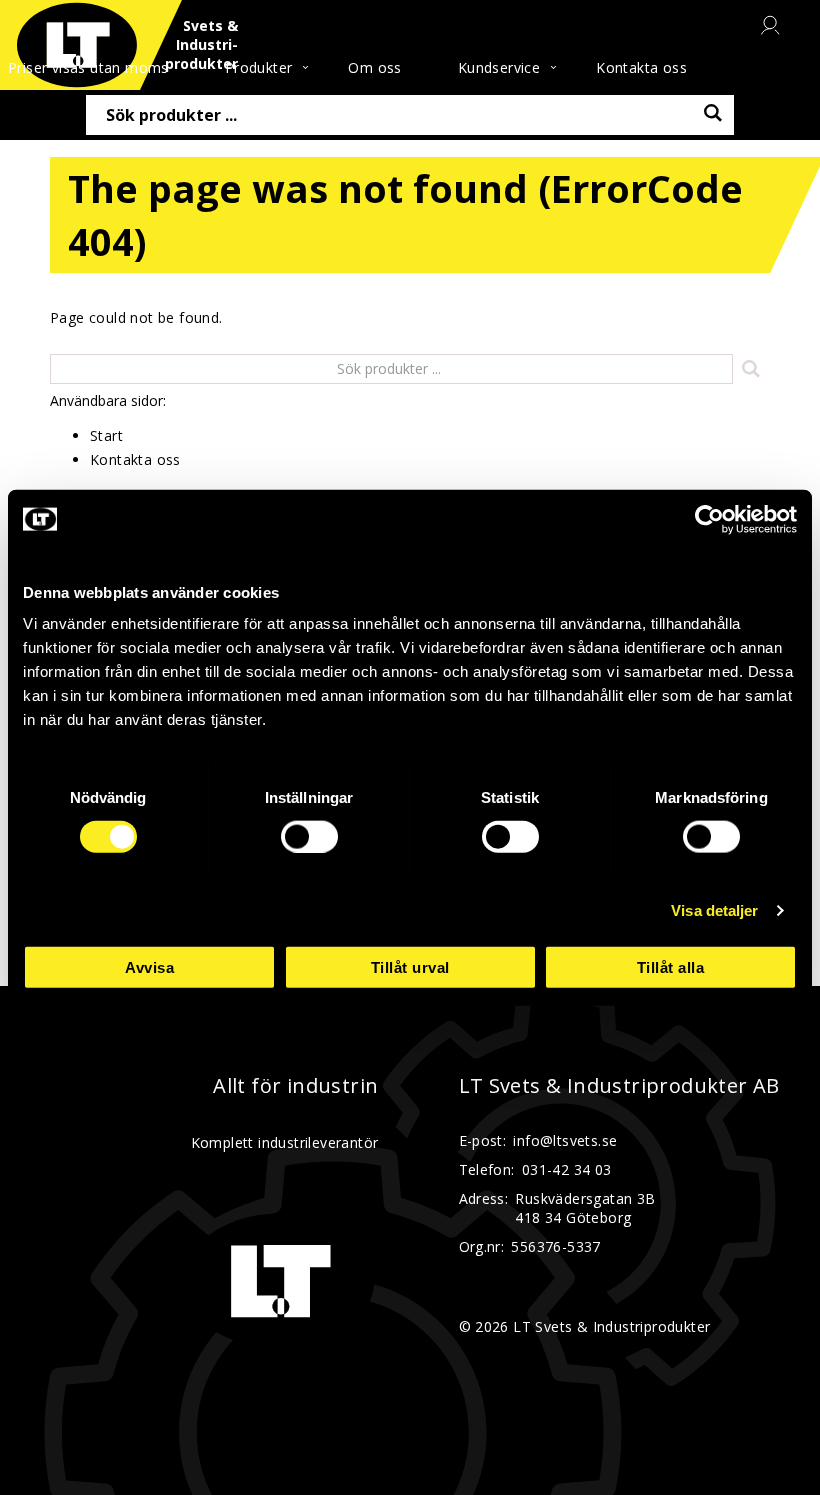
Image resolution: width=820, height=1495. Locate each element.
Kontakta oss (641, 67)
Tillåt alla (671, 967)
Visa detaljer (714, 909)
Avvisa (149, 967)
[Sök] (751, 368)
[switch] (309, 836)
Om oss (374, 67)
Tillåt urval (410, 967)
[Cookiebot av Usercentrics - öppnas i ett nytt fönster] (709, 519)
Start (106, 435)
